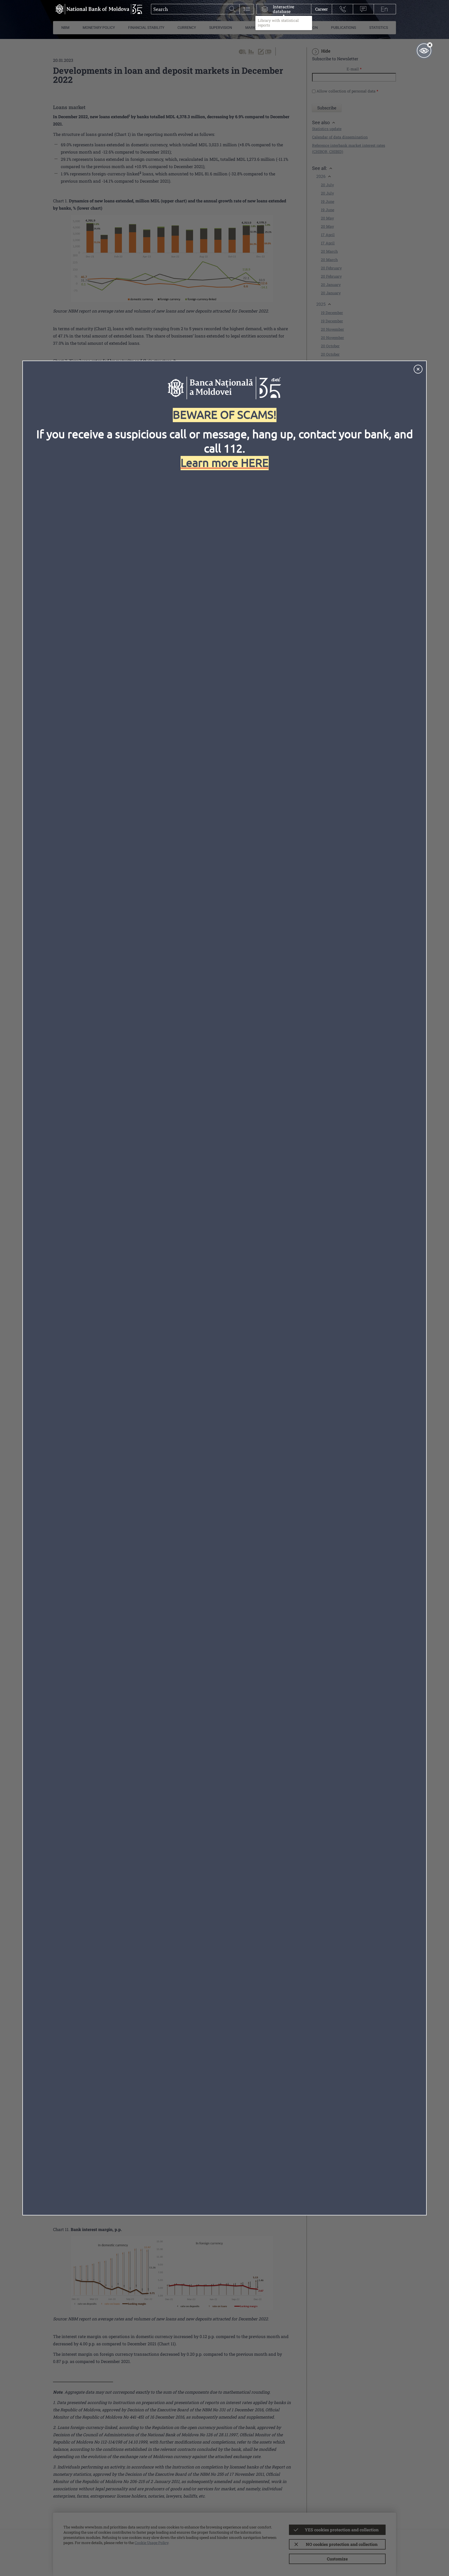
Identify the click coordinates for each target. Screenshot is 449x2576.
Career (322, 9)
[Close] (418, 369)
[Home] (98, 9)
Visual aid (424, 51)
